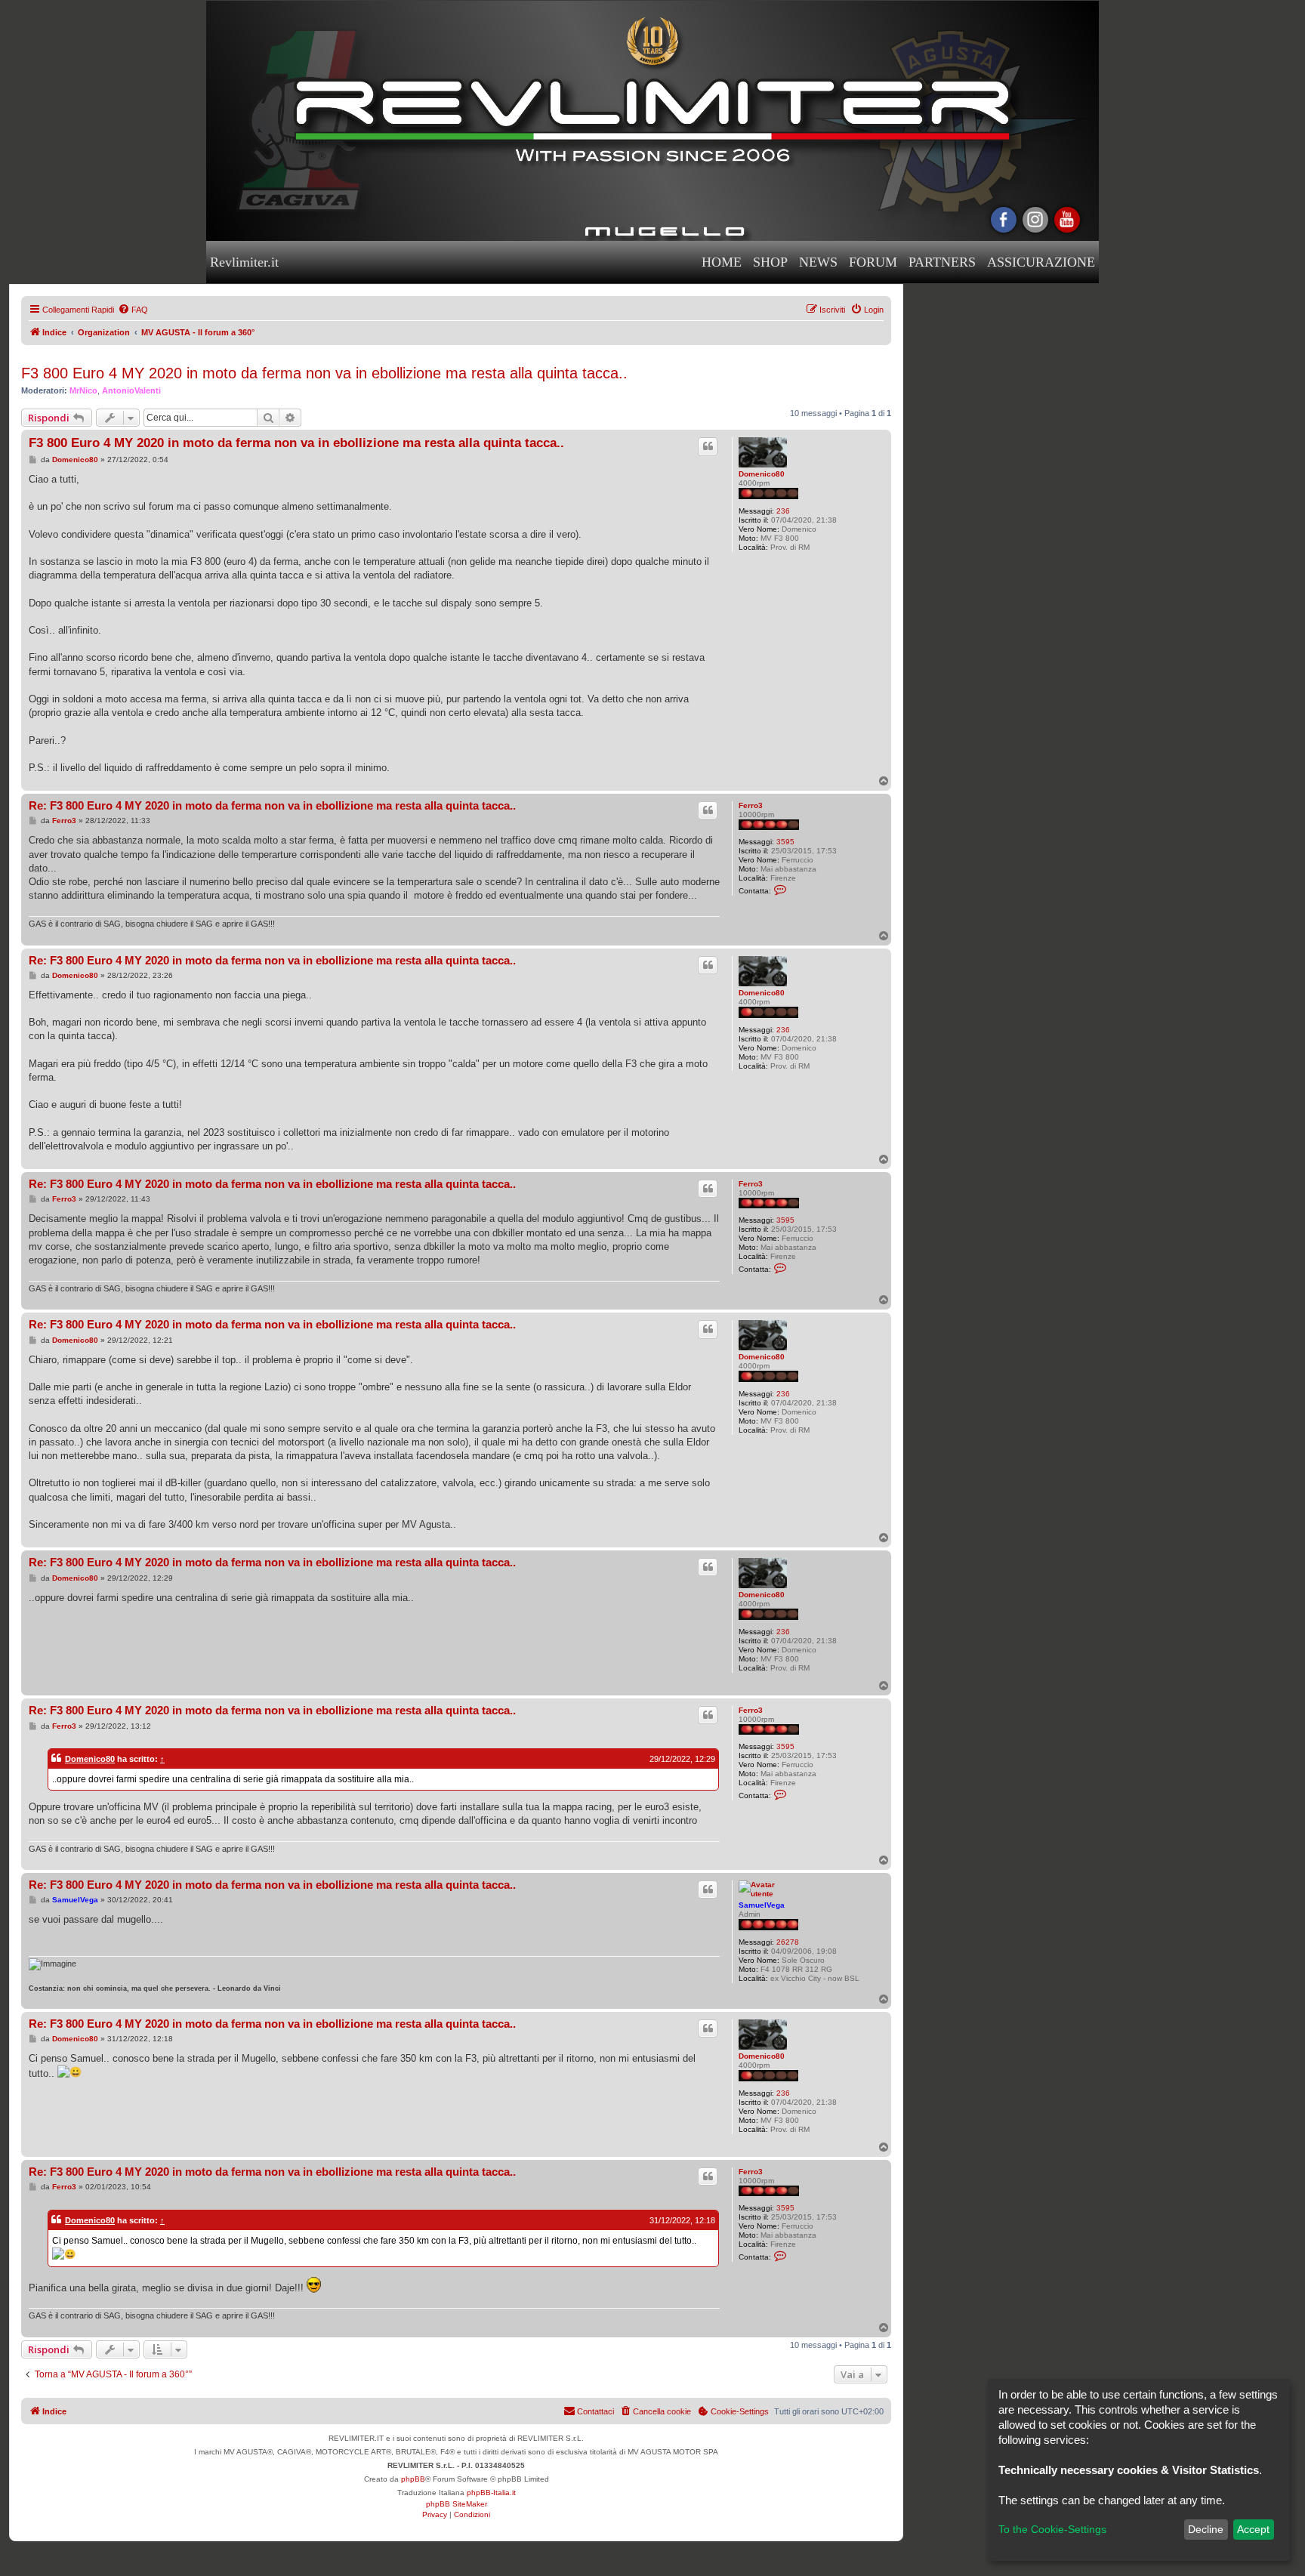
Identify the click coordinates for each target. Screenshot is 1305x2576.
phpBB (413, 2479)
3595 (785, 842)
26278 (788, 1942)
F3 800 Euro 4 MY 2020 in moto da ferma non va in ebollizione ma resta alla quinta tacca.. (324, 373)
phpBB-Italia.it (491, 2493)
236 (783, 511)
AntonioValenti (131, 390)
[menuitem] (133, 310)
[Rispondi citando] (708, 446)
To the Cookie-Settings (1052, 2529)
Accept (1253, 2529)
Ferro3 (751, 805)
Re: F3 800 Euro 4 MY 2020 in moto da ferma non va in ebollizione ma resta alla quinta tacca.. (272, 805)
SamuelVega (762, 1905)
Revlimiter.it (244, 262)
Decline (1206, 2529)
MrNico (83, 390)
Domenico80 (762, 474)
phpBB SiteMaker (457, 2504)
